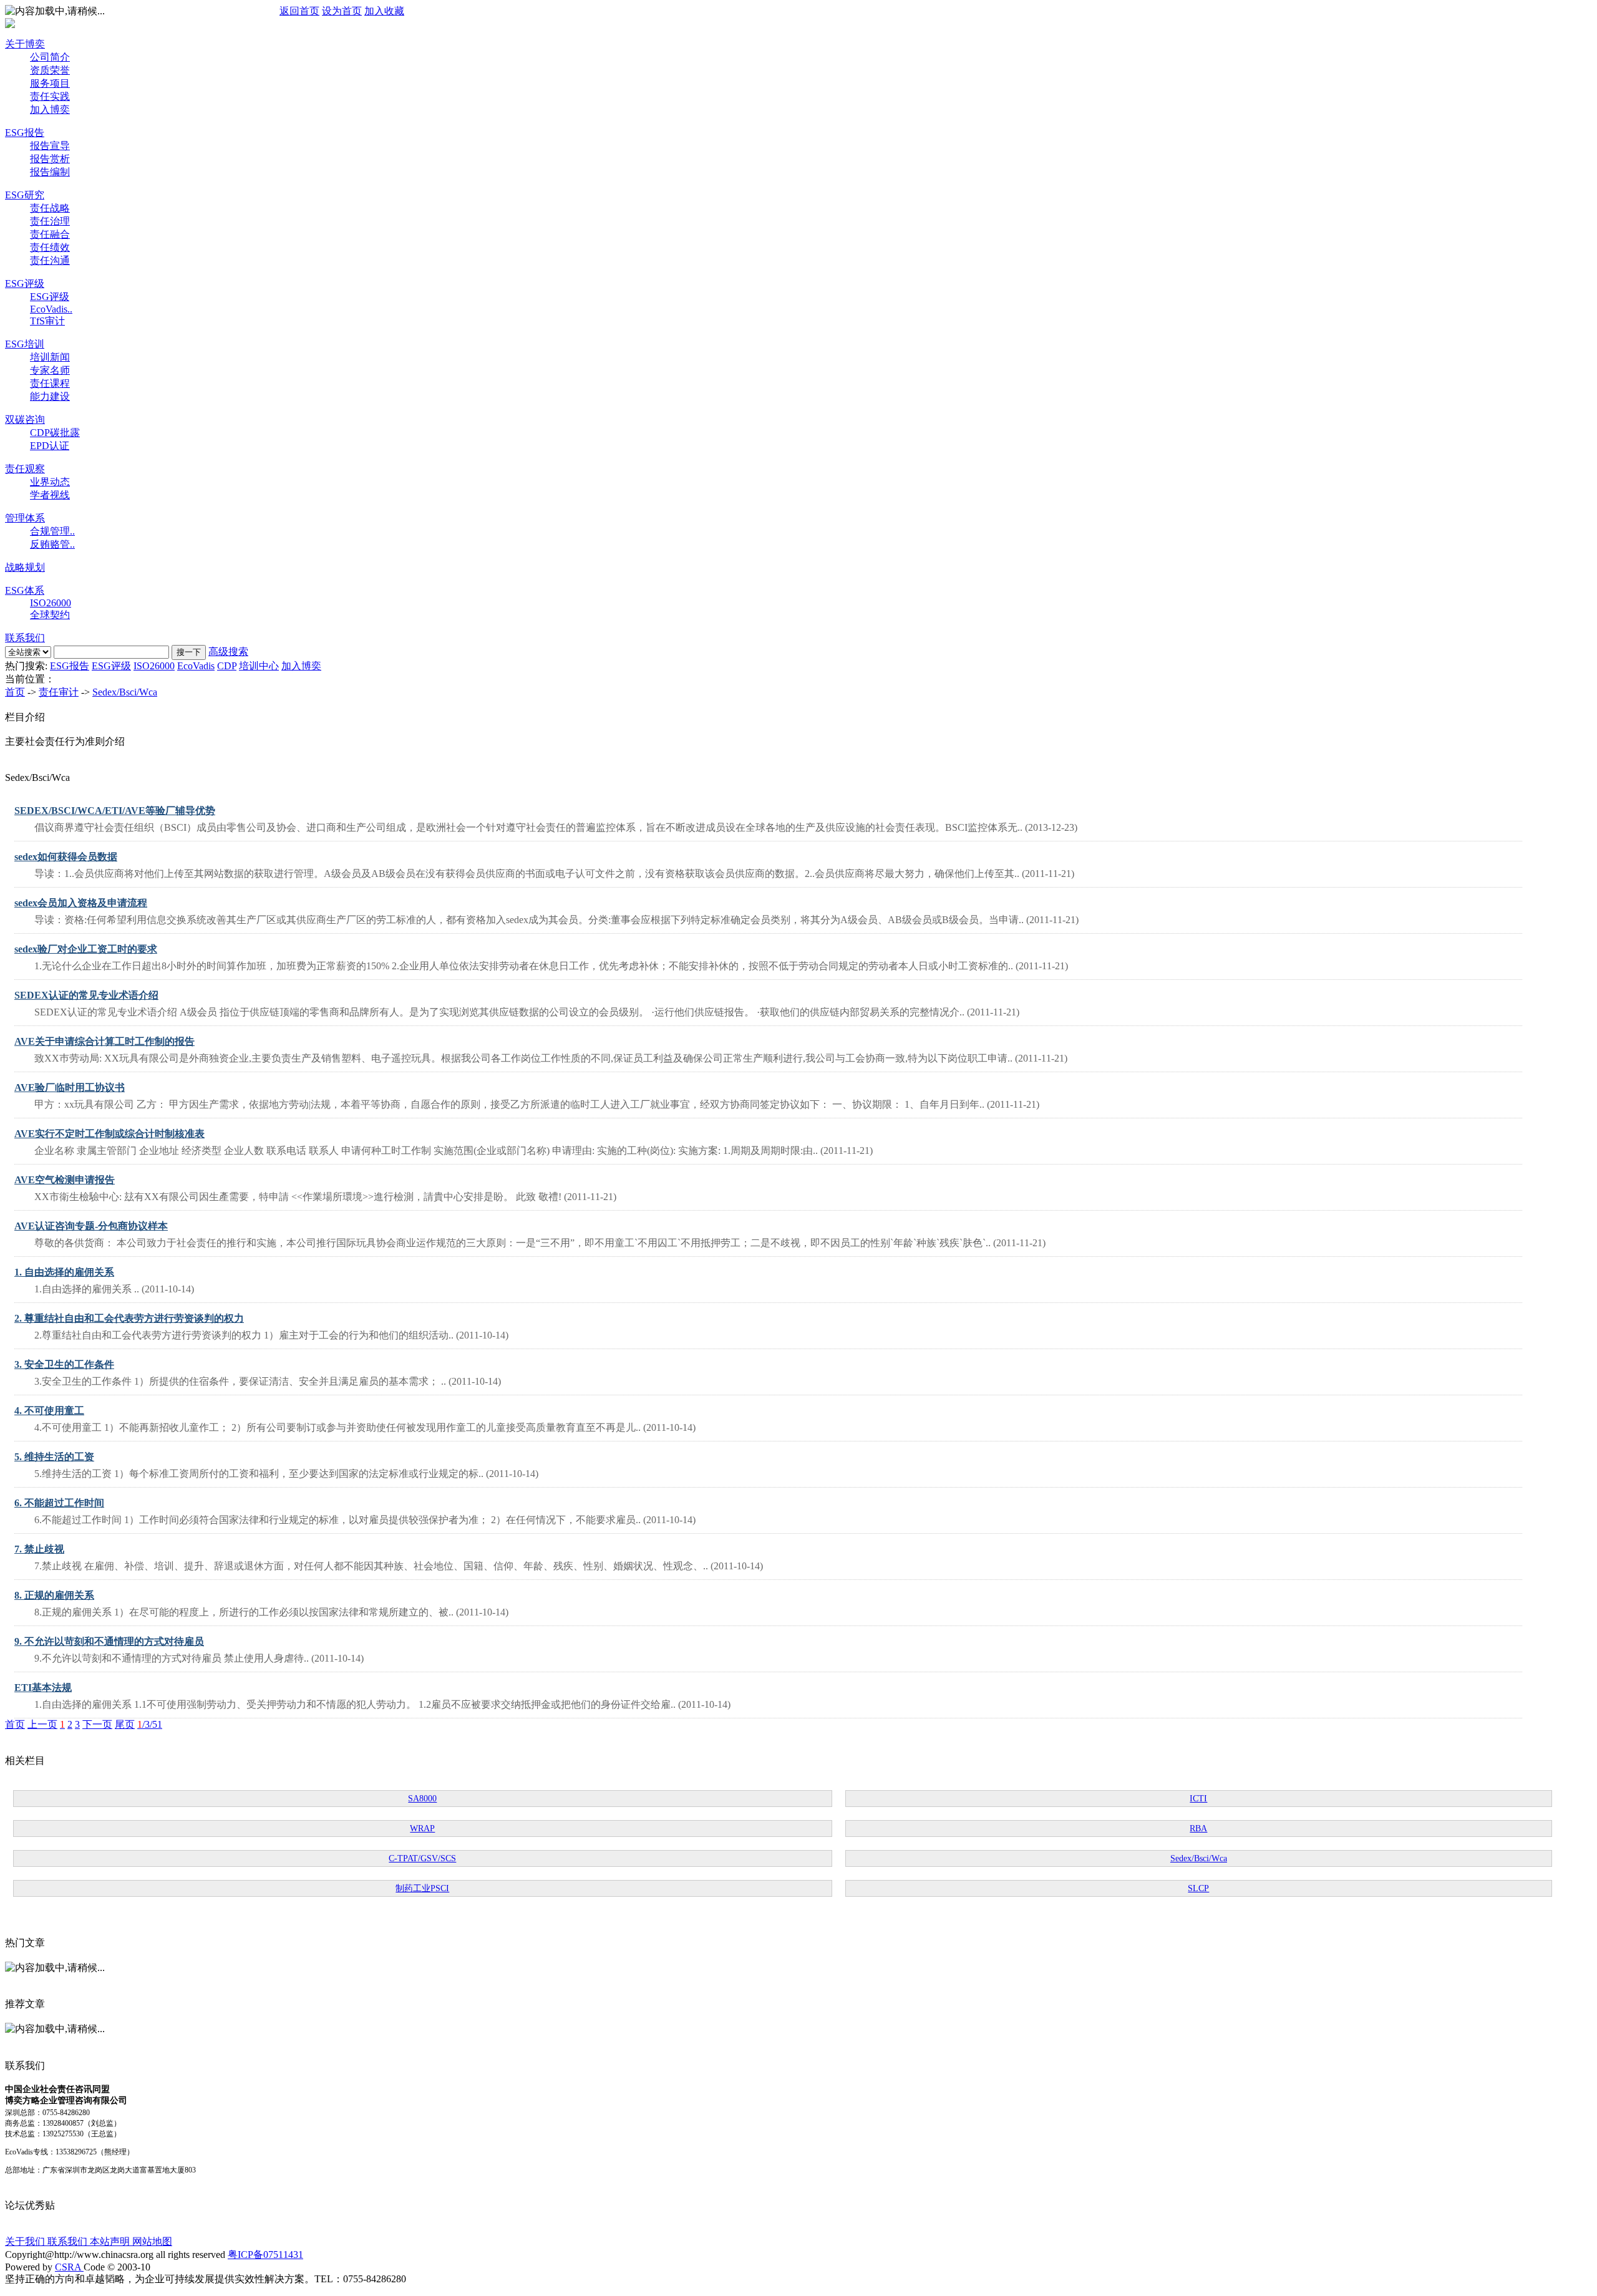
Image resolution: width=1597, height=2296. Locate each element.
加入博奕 (50, 109)
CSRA (69, 2267)
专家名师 (50, 370)
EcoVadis (196, 666)
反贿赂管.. (52, 544)
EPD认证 (50, 446)
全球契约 (50, 615)
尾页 (125, 1724)
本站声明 (111, 2241)
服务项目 (50, 83)
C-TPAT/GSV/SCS (422, 1858)
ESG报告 (25, 133)
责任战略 (50, 208)
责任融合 (50, 234)
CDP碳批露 (55, 433)
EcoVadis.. (51, 309)
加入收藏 (384, 11)
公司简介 (50, 57)
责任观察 (25, 469)
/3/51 (150, 1724)
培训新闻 (50, 357)
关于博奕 (25, 44)
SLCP (1198, 1888)
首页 (15, 692)
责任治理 (50, 221)
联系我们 (25, 638)
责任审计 (59, 692)
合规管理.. (52, 531)
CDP (227, 666)
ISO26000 (51, 603)
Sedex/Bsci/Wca (125, 692)
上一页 (42, 1724)
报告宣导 (50, 146)
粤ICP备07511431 (265, 2255)
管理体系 (25, 518)
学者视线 (50, 495)
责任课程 (50, 383)
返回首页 (299, 11)
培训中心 (259, 666)
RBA (1198, 1829)
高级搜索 (228, 652)
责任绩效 (50, 247)
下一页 (97, 1724)
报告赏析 (50, 159)
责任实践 (50, 96)
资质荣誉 (50, 70)
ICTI (1198, 1799)
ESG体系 (25, 590)
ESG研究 (25, 195)
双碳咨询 (25, 419)
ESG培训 (25, 344)
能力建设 (50, 396)
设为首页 (342, 11)
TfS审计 (47, 321)
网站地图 (152, 2241)
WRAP (422, 1829)
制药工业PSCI (422, 1888)
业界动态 (50, 482)
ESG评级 (25, 283)
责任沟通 (50, 260)
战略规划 (25, 567)
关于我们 (26, 2241)
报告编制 (50, 172)
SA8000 (422, 1799)
